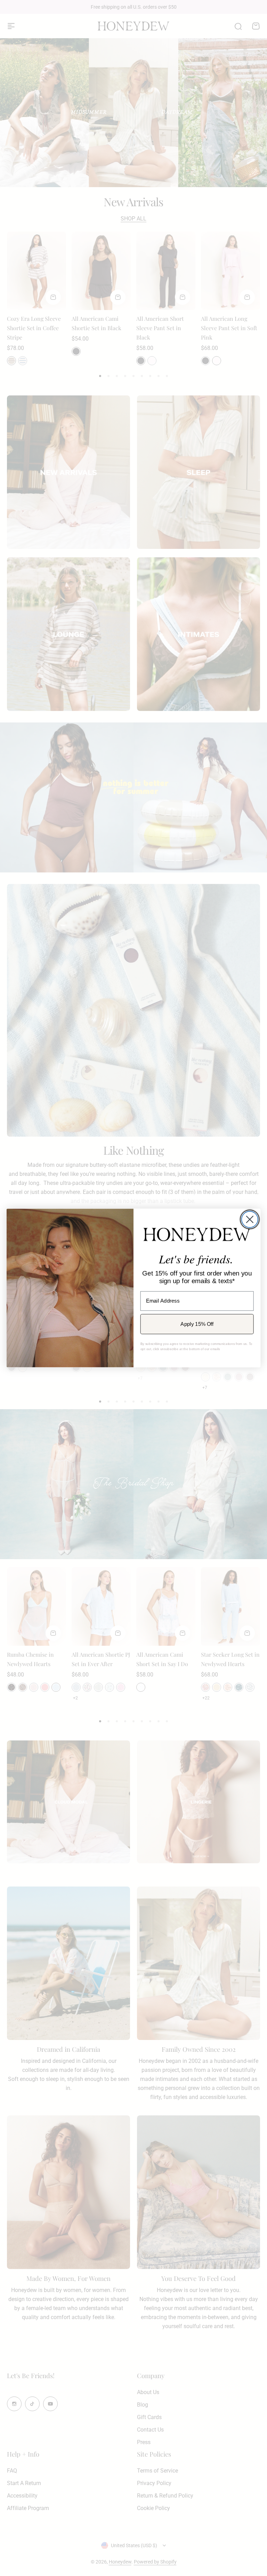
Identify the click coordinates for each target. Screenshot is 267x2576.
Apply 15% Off (197, 1324)
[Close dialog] (250, 1219)
